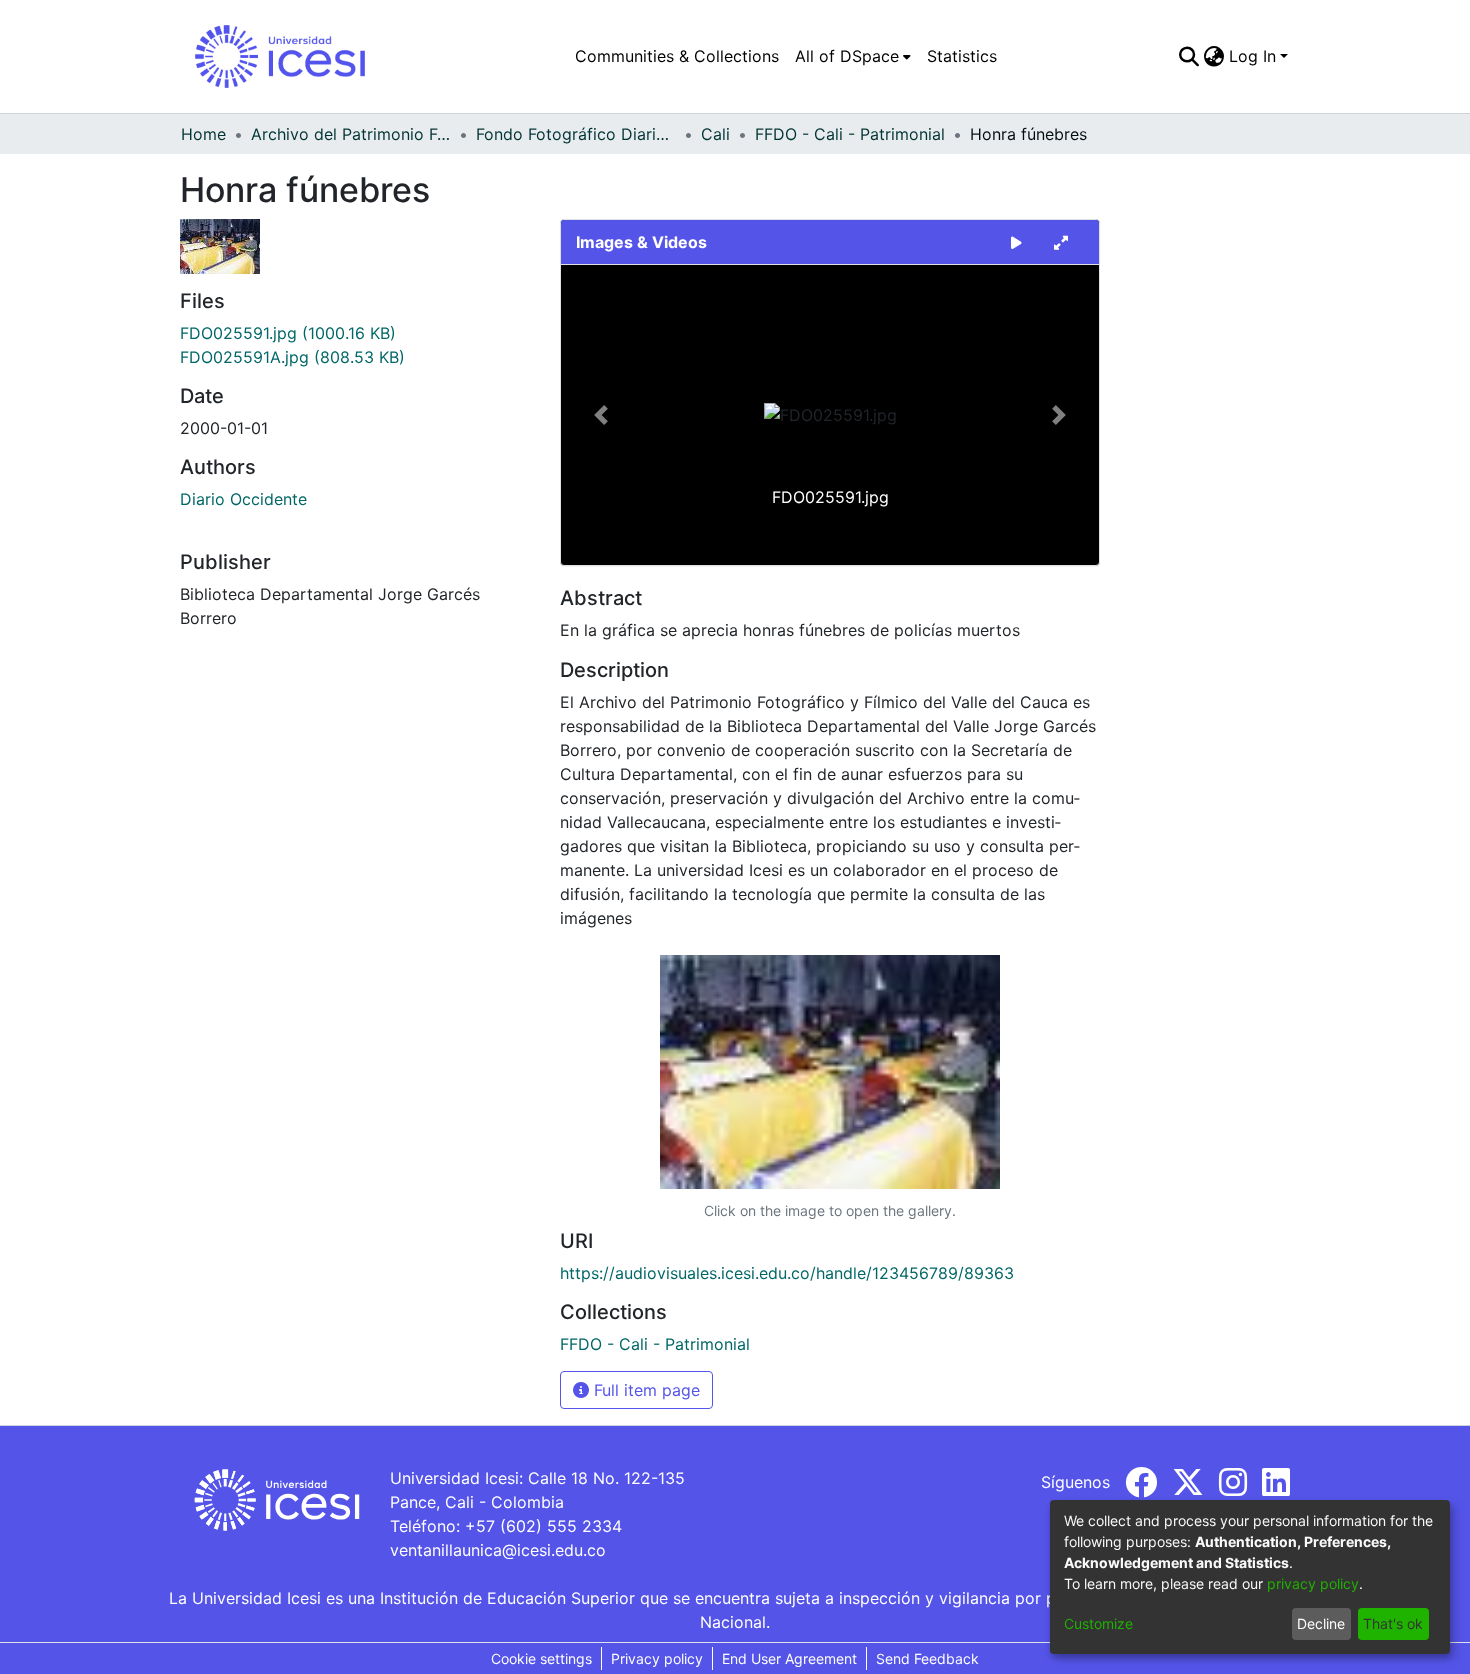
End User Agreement (789, 1658)
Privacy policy (657, 1658)
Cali (715, 134)
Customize (1098, 1623)
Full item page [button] (644, 1390)
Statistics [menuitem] (962, 56)
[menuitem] (853, 56)
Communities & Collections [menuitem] (677, 56)
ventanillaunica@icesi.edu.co (498, 1550)
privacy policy (1313, 1583)
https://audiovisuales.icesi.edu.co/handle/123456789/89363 (787, 1273)
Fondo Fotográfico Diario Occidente (576, 134)
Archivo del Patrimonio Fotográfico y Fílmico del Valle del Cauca (351, 134)
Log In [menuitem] (1252, 56)
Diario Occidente (243, 499)
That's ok (1393, 1623)
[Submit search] (1189, 56)
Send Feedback (927, 1658)
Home (203, 134)
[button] (601, 415)
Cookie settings (541, 1658)
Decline (1321, 1623)
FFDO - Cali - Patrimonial (850, 134)
